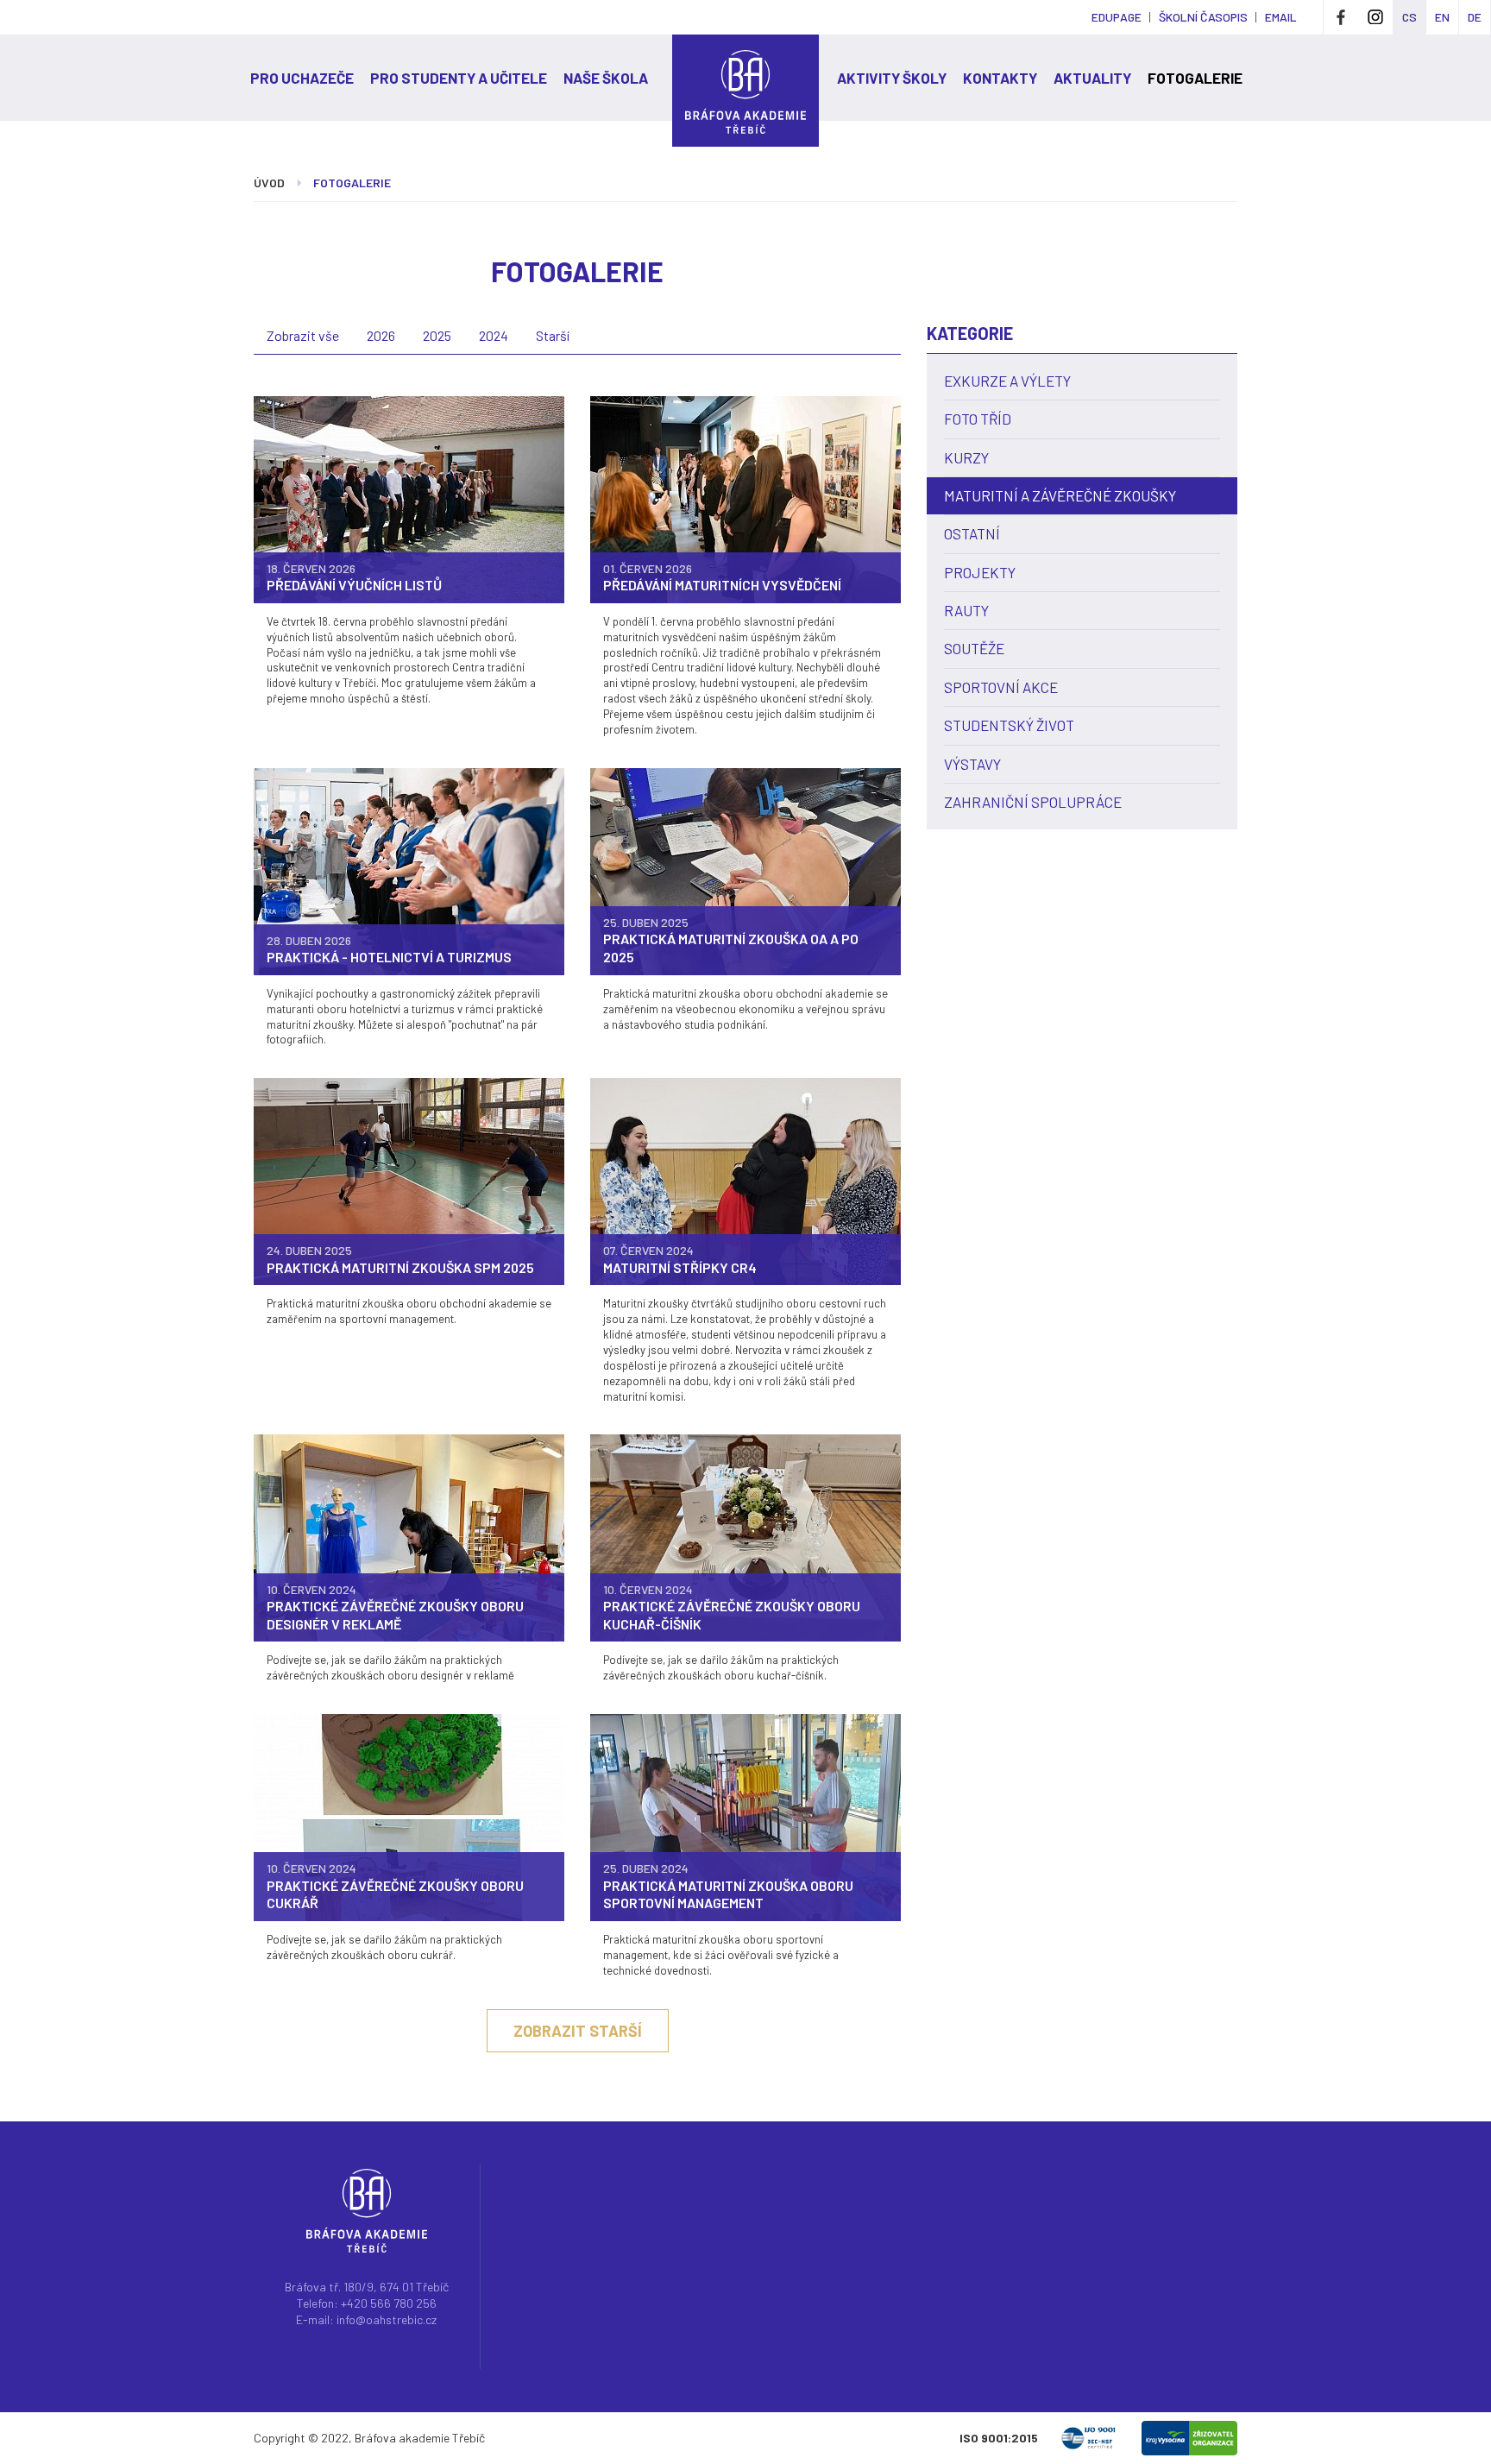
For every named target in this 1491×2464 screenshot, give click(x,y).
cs (1409, 17)
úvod (269, 183)
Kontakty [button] (1000, 78)
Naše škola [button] (606, 78)
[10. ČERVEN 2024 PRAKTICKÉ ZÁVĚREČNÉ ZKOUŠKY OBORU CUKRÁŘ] (409, 1816)
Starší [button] (553, 335)
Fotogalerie (1195, 78)
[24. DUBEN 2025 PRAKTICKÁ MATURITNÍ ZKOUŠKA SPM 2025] (409, 1180)
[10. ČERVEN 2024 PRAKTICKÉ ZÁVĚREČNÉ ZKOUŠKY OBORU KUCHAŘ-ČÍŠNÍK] (745, 1537)
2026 (381, 335)
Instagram (1375, 17)
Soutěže (974, 648)
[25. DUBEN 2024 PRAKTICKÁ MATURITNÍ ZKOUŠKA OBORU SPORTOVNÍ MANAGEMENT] (745, 1816)
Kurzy (966, 457)
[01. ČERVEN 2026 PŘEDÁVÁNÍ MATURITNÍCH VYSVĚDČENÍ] (745, 498)
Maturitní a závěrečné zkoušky (1060, 495)
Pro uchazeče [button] (302, 78)
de (1475, 17)
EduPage (1117, 17)
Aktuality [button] (1092, 78)
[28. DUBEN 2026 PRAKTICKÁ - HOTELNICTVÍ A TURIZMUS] (409, 870)
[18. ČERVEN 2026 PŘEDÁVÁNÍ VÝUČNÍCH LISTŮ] (409, 498)
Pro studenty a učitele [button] (459, 78)
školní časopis (1203, 17)
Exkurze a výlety (1007, 381)
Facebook (1341, 17)
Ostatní (972, 533)
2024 (494, 335)
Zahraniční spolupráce (1033, 802)
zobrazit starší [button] (578, 2031)
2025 (437, 335)
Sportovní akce (1001, 687)
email (1281, 17)
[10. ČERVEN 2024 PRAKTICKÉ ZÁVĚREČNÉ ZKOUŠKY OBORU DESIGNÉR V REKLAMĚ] (409, 1537)
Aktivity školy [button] (892, 78)
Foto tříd (978, 419)
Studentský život (1009, 725)
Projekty (980, 572)
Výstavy (972, 764)
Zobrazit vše (303, 335)
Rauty (966, 610)
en (1442, 17)
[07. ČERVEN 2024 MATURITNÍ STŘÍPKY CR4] (745, 1180)
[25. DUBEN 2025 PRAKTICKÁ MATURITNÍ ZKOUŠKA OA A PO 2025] (745, 870)
